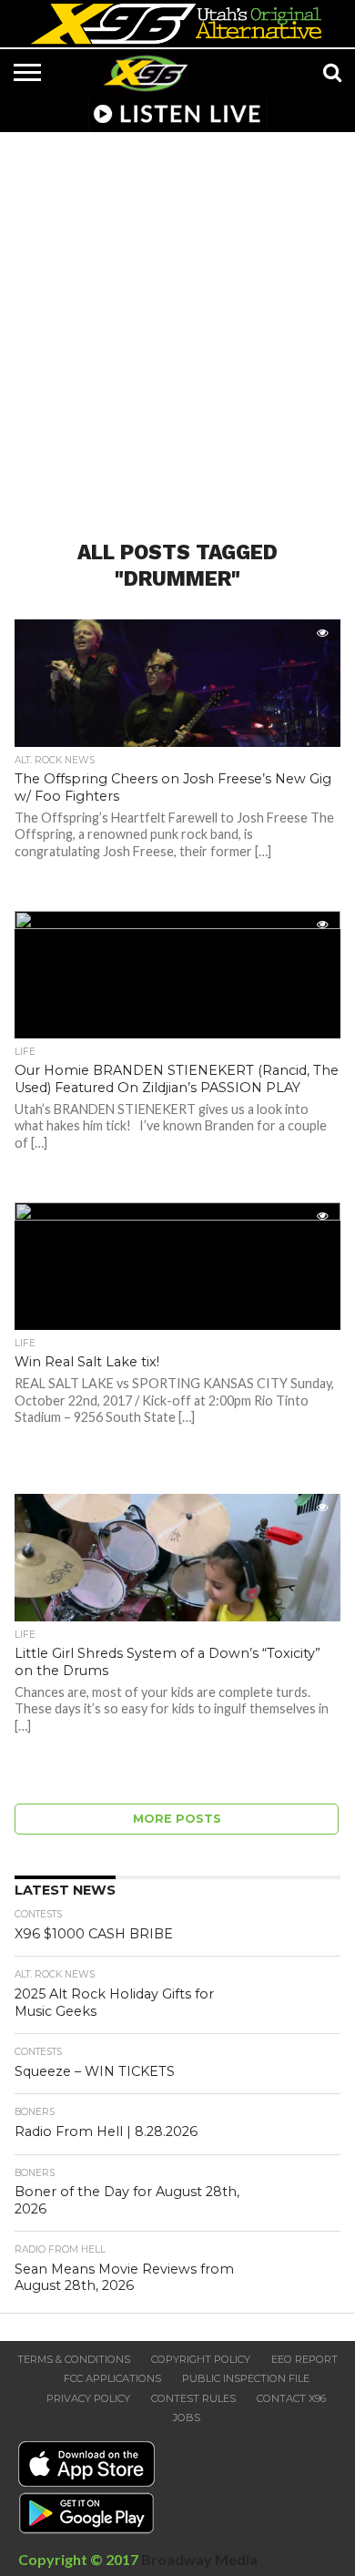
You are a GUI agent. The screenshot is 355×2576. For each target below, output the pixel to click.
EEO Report (304, 2359)
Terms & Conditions (74, 2359)
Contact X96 (291, 2398)
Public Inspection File (246, 2378)
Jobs (187, 2418)
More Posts (177, 1819)
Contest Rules (193, 2398)
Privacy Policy (88, 2398)
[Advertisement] (177, 325)
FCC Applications (112, 2378)
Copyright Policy (201, 2359)
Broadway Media (199, 2559)
